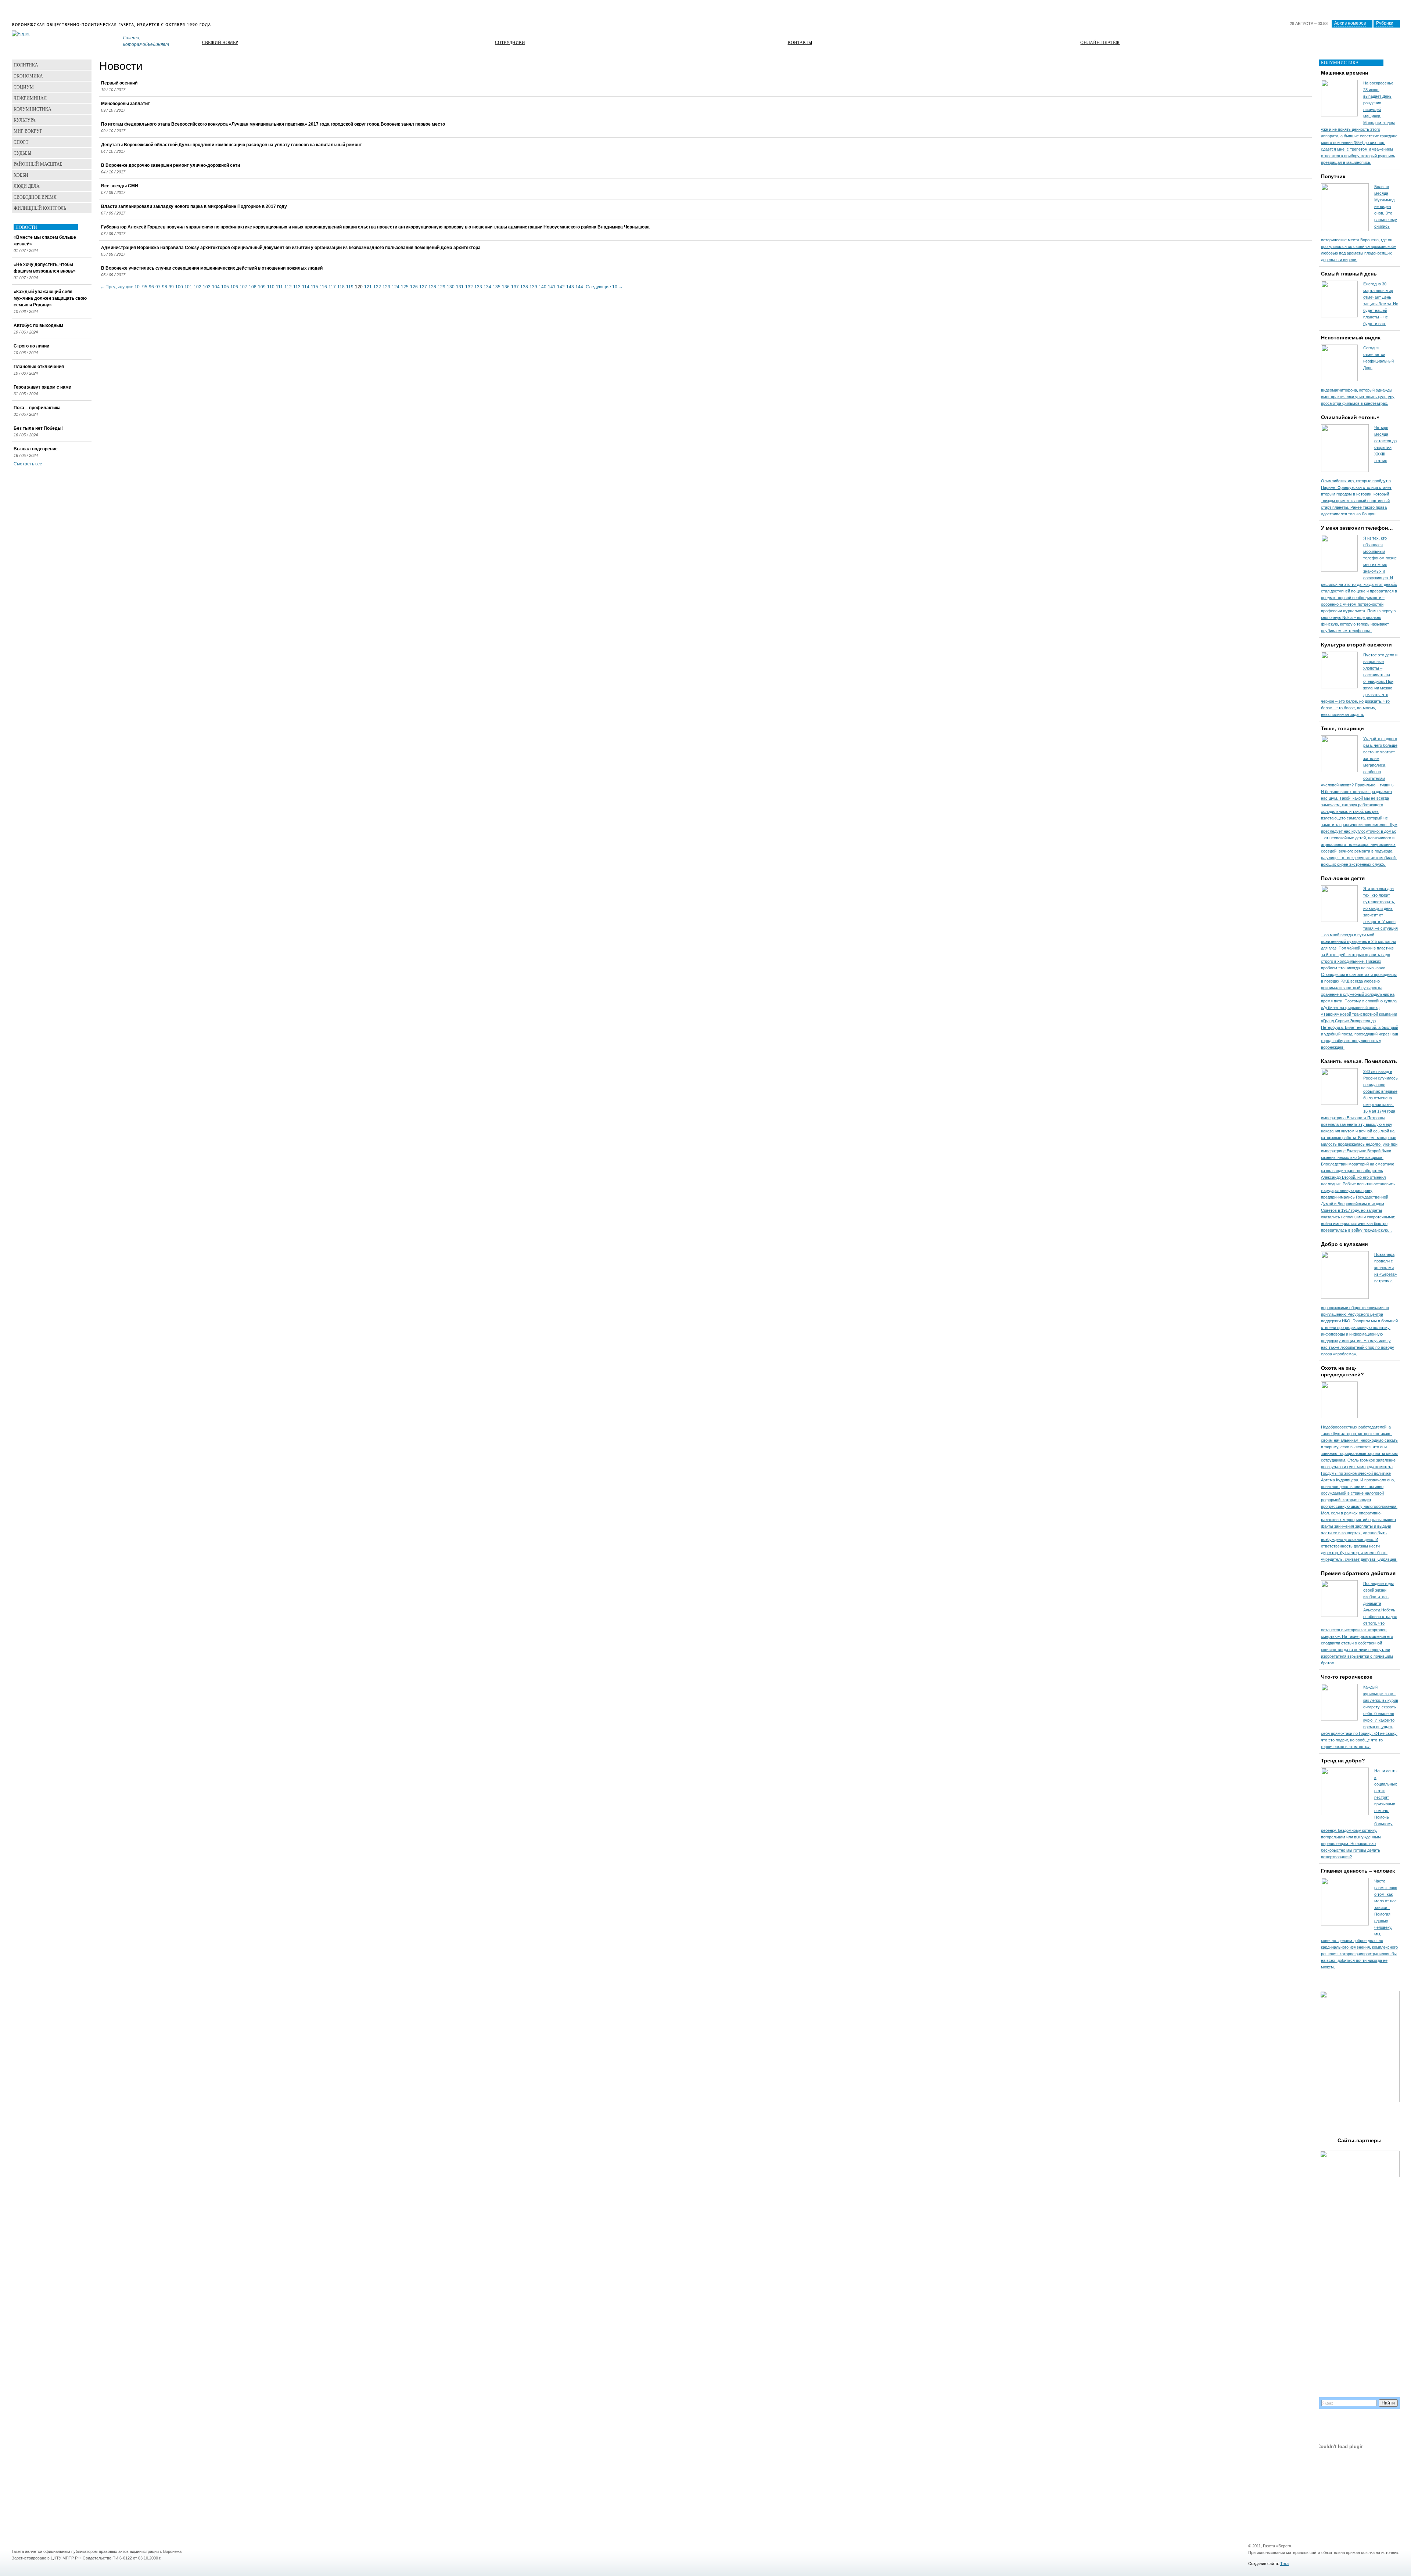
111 (279, 287)
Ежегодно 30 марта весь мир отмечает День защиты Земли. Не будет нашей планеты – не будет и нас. (1381, 304)
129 (441, 287)
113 (297, 287)
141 (552, 287)
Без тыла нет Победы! (38, 428)
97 (158, 287)
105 (225, 287)
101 (188, 287)
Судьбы (22, 153)
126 (414, 287)
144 (579, 287)
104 (216, 287)
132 (469, 287)
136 (506, 287)
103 (207, 287)
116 (323, 287)
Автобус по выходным (38, 325)
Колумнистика (33, 109)
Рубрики (1385, 23)
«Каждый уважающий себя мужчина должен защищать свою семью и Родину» (50, 298)
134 (487, 287)
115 (315, 287)
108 (253, 287)
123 (386, 287)
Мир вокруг (28, 131)
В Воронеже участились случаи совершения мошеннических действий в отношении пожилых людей (212, 268)
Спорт (21, 142)
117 (332, 287)
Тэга (1284, 2564)
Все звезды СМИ (120, 186)
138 (524, 287)
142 (561, 287)
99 (171, 287)
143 (570, 287)
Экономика (28, 76)
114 (306, 287)
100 (179, 287)
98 (165, 287)
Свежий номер (220, 42)
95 (145, 287)
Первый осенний (119, 83)
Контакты (800, 42)
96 (151, 287)
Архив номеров (1350, 23)
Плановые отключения (39, 367)
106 (234, 287)
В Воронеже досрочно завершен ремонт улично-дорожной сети (170, 165)
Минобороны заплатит (125, 104)
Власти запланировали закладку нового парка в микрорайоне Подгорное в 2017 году (194, 206)
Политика (26, 65)
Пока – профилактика (37, 408)
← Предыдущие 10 (120, 287)
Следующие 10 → (604, 287)
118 (341, 287)
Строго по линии (31, 346)
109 (262, 287)
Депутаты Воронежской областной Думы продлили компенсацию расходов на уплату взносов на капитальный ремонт (231, 145)
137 (515, 287)
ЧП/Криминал (30, 98)
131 (460, 287)
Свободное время (35, 197)
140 (543, 287)
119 (350, 287)
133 (478, 287)
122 (377, 287)
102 (198, 287)
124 (396, 287)
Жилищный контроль (40, 208)
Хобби (21, 175)
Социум (24, 87)
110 (271, 287)
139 (533, 287)
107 (243, 287)
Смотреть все (28, 464)
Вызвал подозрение (36, 449)
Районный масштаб (38, 164)
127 (423, 287)
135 (497, 287)
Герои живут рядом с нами (42, 387)
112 (288, 287)
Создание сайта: (1264, 2564)
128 (432, 287)
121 (368, 287)
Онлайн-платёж (1100, 42)
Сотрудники (510, 42)
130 (451, 287)
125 (405, 287)
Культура (25, 120)
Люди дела (27, 186)
